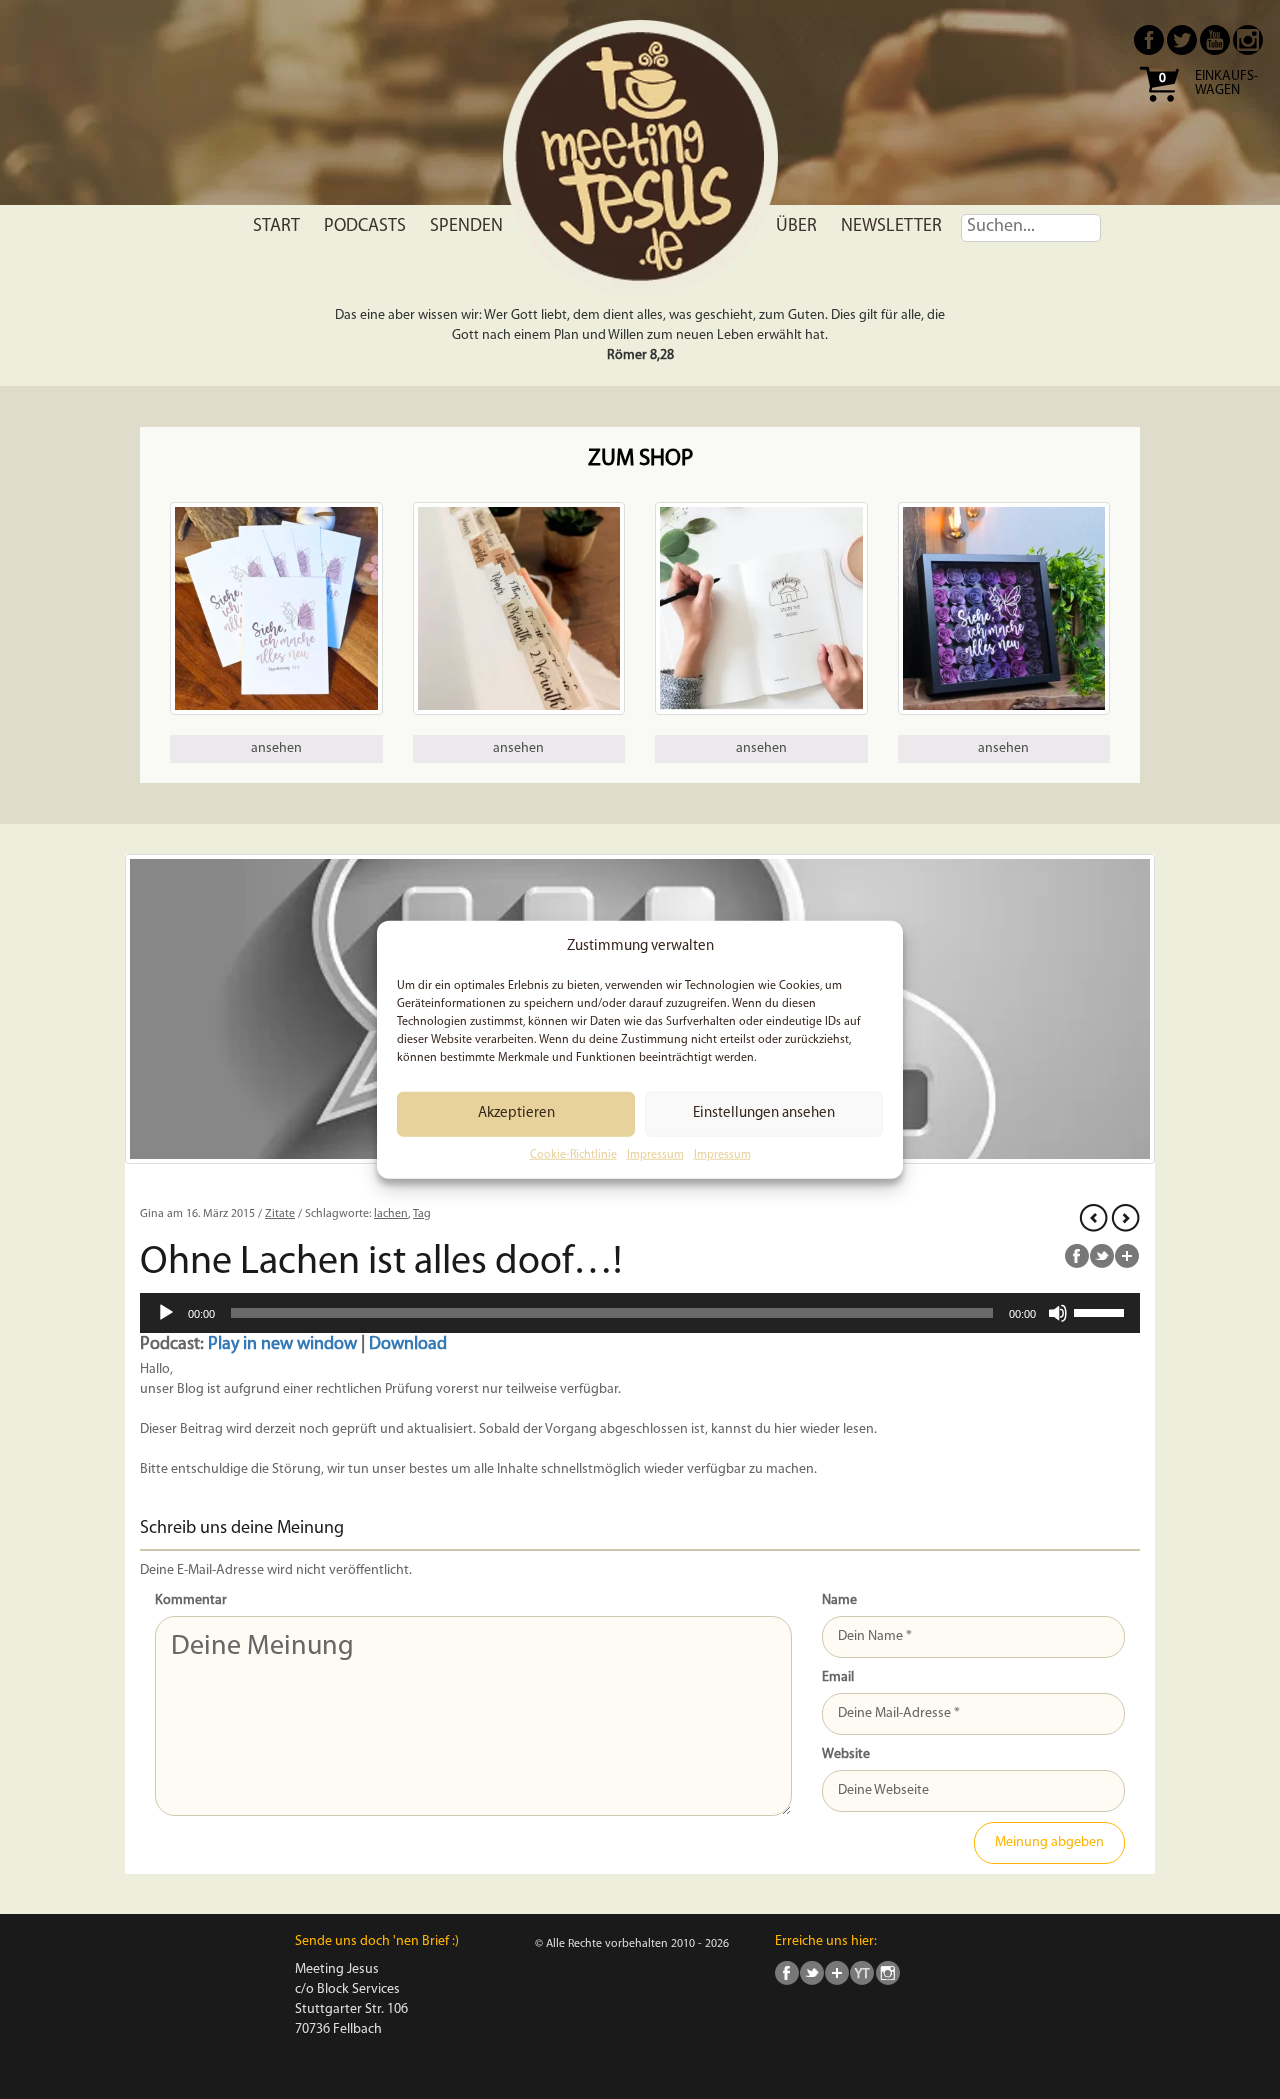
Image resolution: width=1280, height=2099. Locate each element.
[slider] (1102, 1311)
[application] (640, 1313)
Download (408, 1345)
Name (839, 1600)
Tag (422, 1214)
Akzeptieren (516, 1113)
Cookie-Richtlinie (573, 1155)
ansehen (276, 748)
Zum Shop (640, 459)
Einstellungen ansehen (764, 1113)
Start (276, 227)
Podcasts (365, 227)
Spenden (466, 227)
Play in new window (282, 1345)
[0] (1159, 108)
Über (796, 227)
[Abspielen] (166, 1313)
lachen (391, 1214)
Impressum (655, 1155)
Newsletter (891, 227)
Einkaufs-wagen (1226, 84)
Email (838, 1677)
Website (846, 1754)
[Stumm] (1058, 1313)
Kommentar (191, 1600)
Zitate (280, 1214)
